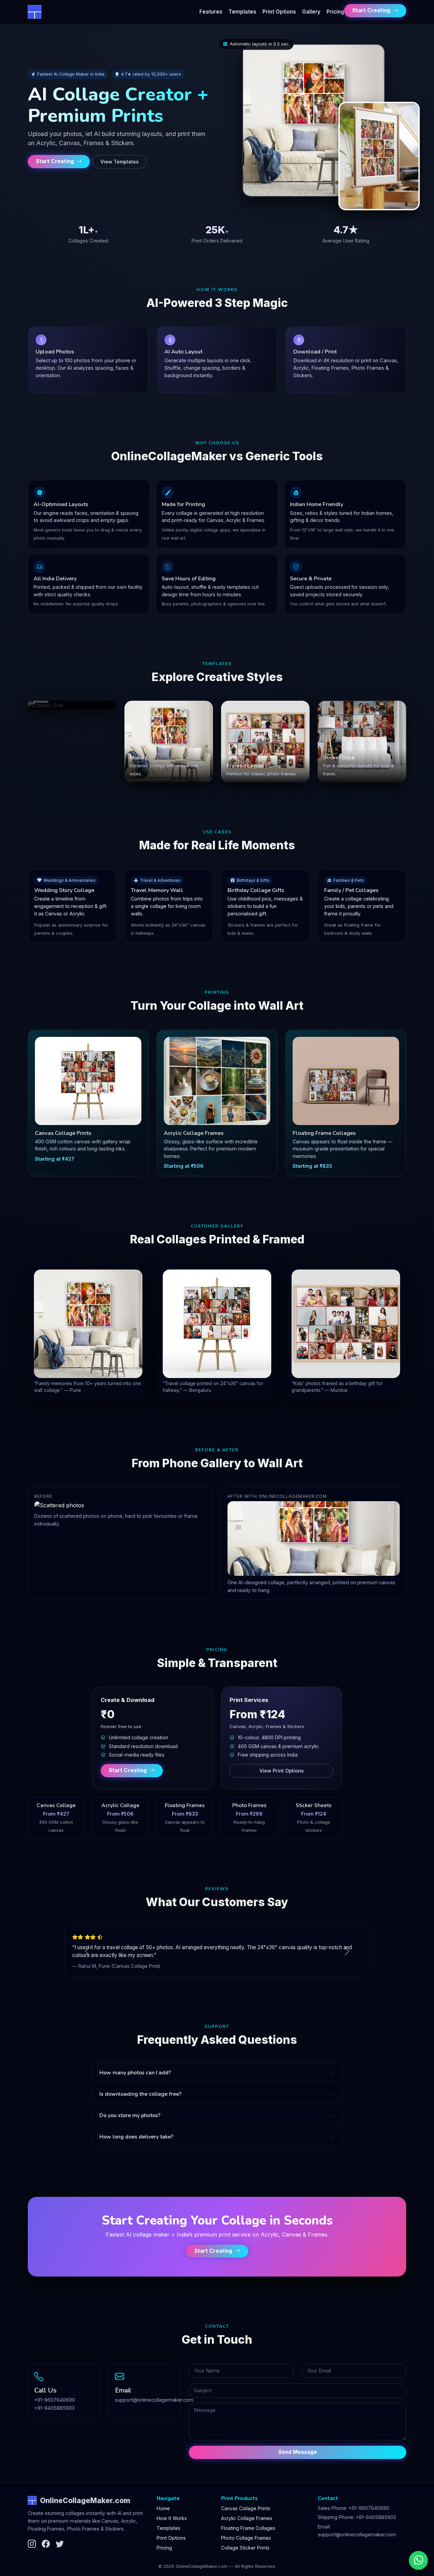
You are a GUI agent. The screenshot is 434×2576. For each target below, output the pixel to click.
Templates (242, 12)
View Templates (120, 162)
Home (163, 2508)
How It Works (172, 2518)
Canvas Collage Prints (246, 2508)
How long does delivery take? (136, 2137)
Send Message (298, 2452)
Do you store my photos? (130, 2115)
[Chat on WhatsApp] (418, 2560)
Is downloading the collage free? (140, 2094)
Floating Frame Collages (248, 2528)
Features (211, 12)
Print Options (279, 12)
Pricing (335, 12)
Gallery (311, 12)
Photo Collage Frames (246, 2538)
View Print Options (282, 1771)
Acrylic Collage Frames (247, 2518)
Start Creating (372, 10)
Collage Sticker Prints (245, 2548)
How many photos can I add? (135, 2073)
